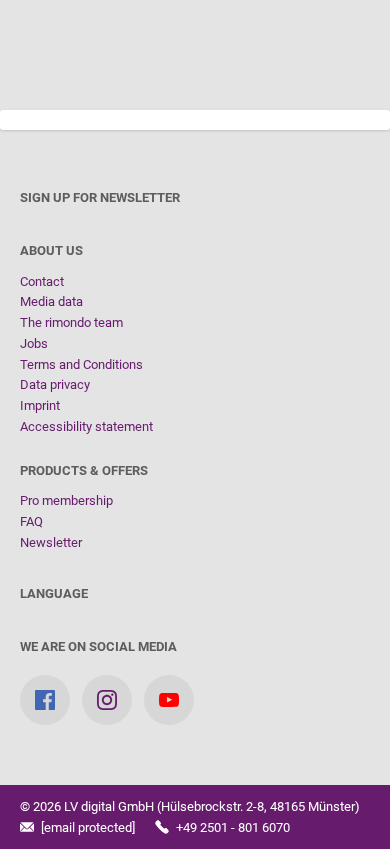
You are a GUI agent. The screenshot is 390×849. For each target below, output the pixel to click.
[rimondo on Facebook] (45, 700)
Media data (51, 301)
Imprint (40, 405)
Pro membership (66, 500)
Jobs (34, 343)
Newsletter (51, 542)
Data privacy (55, 384)
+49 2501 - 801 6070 (231, 827)
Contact (42, 281)
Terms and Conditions (81, 364)
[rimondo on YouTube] (169, 700)
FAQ (31, 521)
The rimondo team (71, 322)
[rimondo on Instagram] (107, 700)
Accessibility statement (86, 426)
